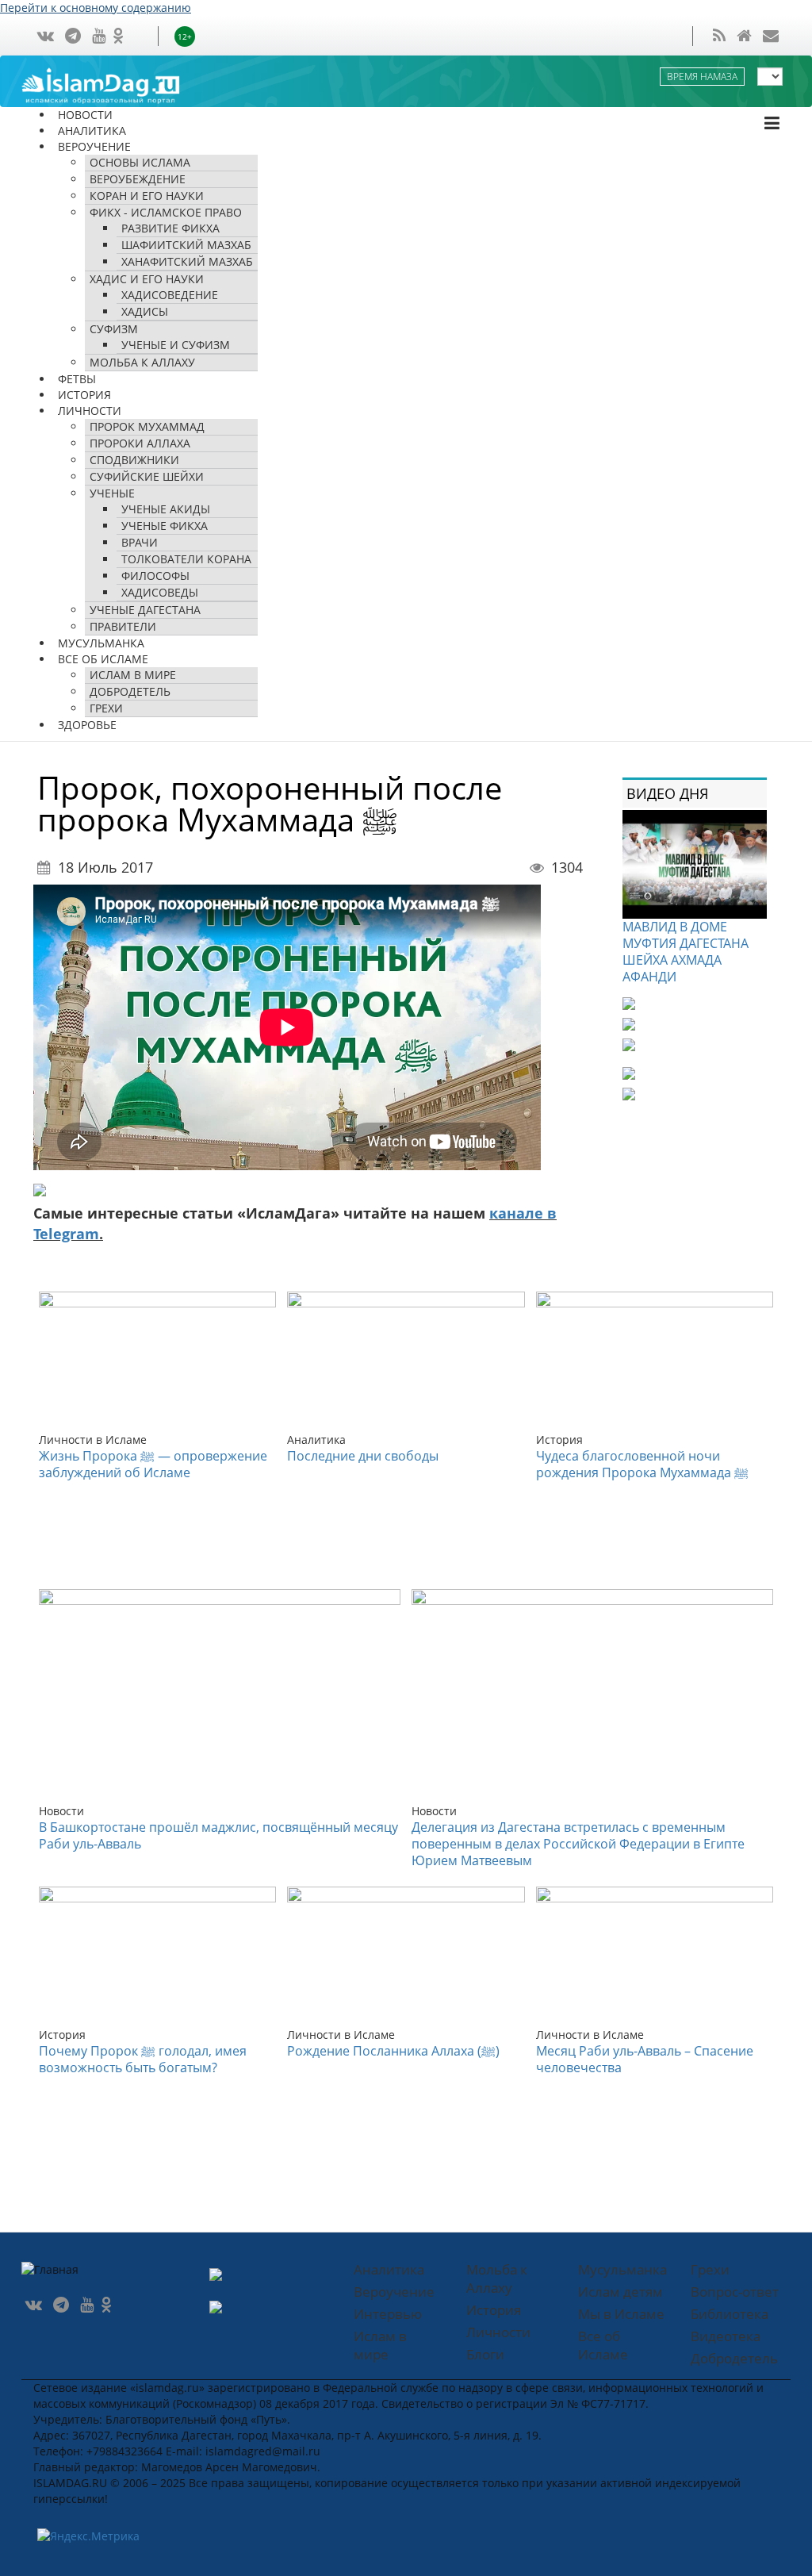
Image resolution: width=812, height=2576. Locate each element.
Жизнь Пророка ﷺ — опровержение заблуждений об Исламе (153, 1464)
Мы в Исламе (621, 2314)
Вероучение (394, 2292)
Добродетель (130, 691)
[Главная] (117, 84)
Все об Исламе (603, 2345)
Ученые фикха (165, 526)
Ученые (112, 493)
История (494, 2310)
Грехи (710, 2269)
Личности (498, 2332)
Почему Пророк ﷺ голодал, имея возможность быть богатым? (143, 2059)
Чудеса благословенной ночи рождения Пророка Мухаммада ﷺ (642, 1464)
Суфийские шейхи (147, 476)
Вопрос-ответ (735, 2292)
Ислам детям (620, 2292)
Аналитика (389, 2269)
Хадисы (145, 311)
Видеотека (726, 2336)
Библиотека (730, 2314)
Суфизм (114, 329)
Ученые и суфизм (176, 345)
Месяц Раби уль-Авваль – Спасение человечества (645, 2059)
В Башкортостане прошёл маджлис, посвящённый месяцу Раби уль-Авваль (218, 1835)
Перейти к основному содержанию (96, 8)
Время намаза (702, 77)
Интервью (388, 2314)
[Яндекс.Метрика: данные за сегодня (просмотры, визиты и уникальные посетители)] (88, 2536)
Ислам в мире (380, 2345)
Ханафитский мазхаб (187, 261)
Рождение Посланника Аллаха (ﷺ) (393, 2051)
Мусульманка (622, 2269)
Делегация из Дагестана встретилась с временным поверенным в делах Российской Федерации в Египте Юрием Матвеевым (578, 1844)
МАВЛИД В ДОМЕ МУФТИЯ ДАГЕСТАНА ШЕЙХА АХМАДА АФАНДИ (686, 952)
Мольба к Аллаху (142, 362)
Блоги (485, 2354)
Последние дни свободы (363, 1456)
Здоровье (87, 725)
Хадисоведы (160, 592)
